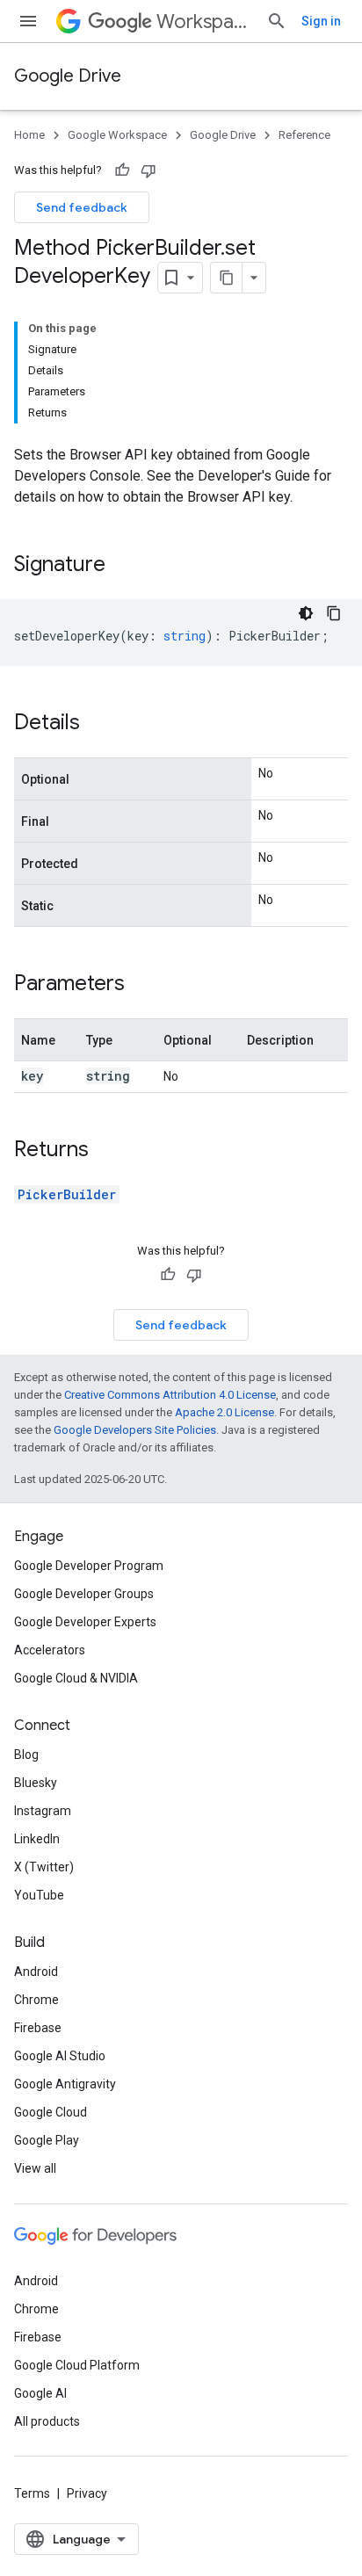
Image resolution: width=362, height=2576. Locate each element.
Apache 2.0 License (224, 1412)
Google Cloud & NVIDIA (76, 1678)
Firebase (38, 2028)
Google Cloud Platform (77, 2365)
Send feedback (82, 207)
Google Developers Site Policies (135, 1430)
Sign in (321, 21)
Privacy (87, 2493)
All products (47, 2421)
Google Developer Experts (85, 1622)
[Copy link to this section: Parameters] (142, 985)
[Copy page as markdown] (227, 278)
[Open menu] (28, 21)
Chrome (36, 2000)
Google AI (40, 2393)
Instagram (43, 1811)
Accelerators (50, 1650)
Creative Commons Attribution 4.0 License (170, 1395)
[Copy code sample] (334, 613)
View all (35, 2168)
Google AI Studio (60, 2056)
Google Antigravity (65, 2084)
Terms (32, 2493)
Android (36, 1972)
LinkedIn (37, 1839)
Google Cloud (51, 2112)
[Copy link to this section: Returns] (106, 1151)
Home (29, 135)
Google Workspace (117, 135)
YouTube (39, 1895)
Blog (26, 1755)
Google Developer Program (89, 1566)
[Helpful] (122, 170)
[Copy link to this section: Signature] (123, 566)
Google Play (47, 2140)
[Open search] (277, 21)
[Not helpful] (148, 170)
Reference (304, 135)
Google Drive (68, 76)
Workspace (204, 22)
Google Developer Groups (84, 1594)
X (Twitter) (44, 1867)
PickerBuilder (67, 1194)
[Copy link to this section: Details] (98, 724)
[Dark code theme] (306, 613)
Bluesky (36, 1783)
